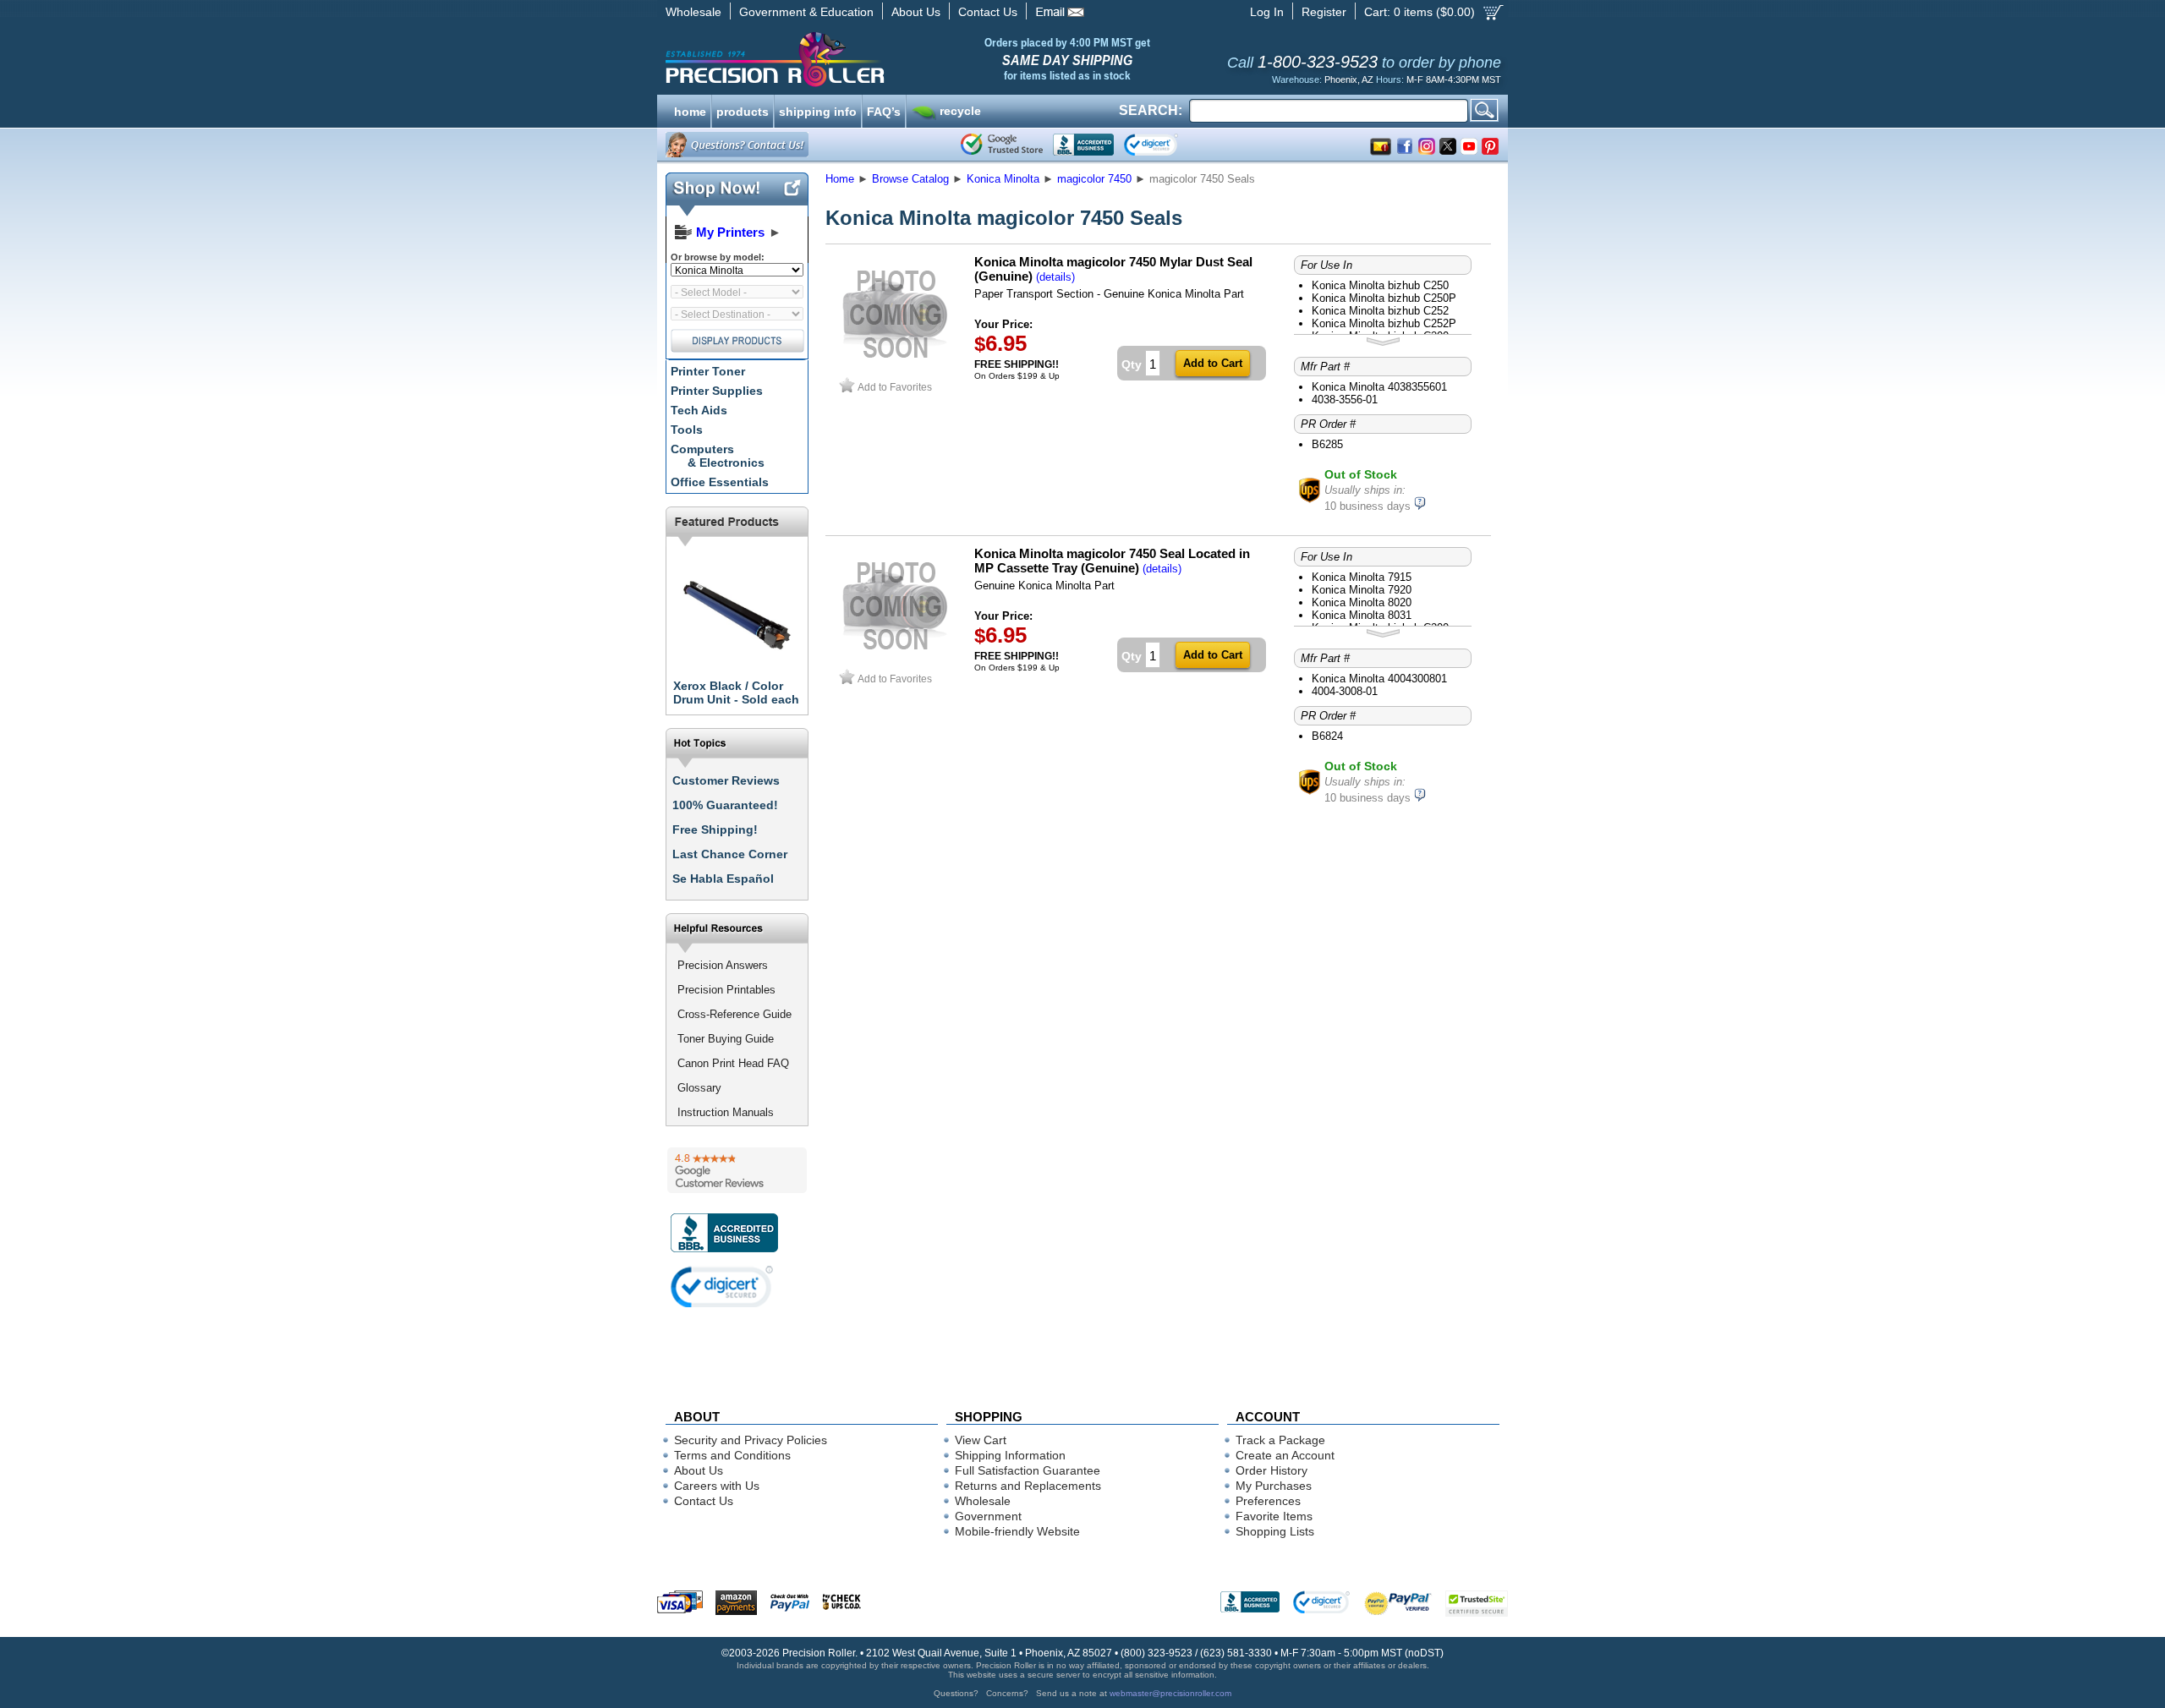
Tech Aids (699, 410)
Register (1324, 12)
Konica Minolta (1003, 179)
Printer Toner (708, 371)
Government (988, 1516)
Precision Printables (726, 990)
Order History (1272, 1470)
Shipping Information (1010, 1455)
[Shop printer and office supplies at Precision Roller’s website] (863, 59)
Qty (1132, 364)
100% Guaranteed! (725, 805)
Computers (718, 456)
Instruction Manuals (726, 1112)
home (690, 110)
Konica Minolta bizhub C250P (1384, 298)
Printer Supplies (717, 391)
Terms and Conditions (732, 1455)
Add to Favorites (895, 387)
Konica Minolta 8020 (1362, 602)
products (743, 110)
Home (840, 179)
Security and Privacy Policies (751, 1440)
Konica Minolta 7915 (1362, 577)
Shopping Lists (1275, 1531)
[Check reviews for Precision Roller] (737, 1170)
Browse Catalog (910, 179)
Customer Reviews (726, 780)
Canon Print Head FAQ (733, 1063)
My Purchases (1274, 1486)
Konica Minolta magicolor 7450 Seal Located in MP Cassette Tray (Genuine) (1112, 561)
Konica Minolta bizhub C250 (1380, 285)
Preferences (1268, 1501)
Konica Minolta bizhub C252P (1384, 323)
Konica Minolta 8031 (1362, 615)
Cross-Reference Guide (734, 1014)
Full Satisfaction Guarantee (1028, 1470)
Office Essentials (720, 482)
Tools (687, 430)
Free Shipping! (715, 829)
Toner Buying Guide (726, 1039)
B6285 (1327, 444)
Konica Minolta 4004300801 (1379, 679)
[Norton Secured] (1165, 145)
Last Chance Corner (730, 854)
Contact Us (988, 12)
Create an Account (1285, 1455)
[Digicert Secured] (722, 1286)
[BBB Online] (1083, 145)
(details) (1055, 277)
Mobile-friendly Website (1017, 1531)
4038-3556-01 (1345, 400)
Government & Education (806, 12)
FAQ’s (884, 110)
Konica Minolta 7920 (1362, 590)
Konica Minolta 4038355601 (1379, 387)
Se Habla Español (723, 879)
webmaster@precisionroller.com (1170, 1693)
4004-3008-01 (1345, 691)
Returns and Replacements (1028, 1486)
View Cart (981, 1440)
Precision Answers (723, 965)
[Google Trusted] (1002, 145)
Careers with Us (717, 1486)
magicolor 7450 (1094, 179)
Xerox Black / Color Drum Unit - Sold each (736, 693)
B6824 (1327, 736)
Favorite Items (1274, 1516)
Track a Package (1280, 1440)
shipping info (818, 110)
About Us (916, 12)
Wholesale (693, 12)
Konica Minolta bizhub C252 (1380, 311)
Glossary (699, 1088)
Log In (1267, 12)
